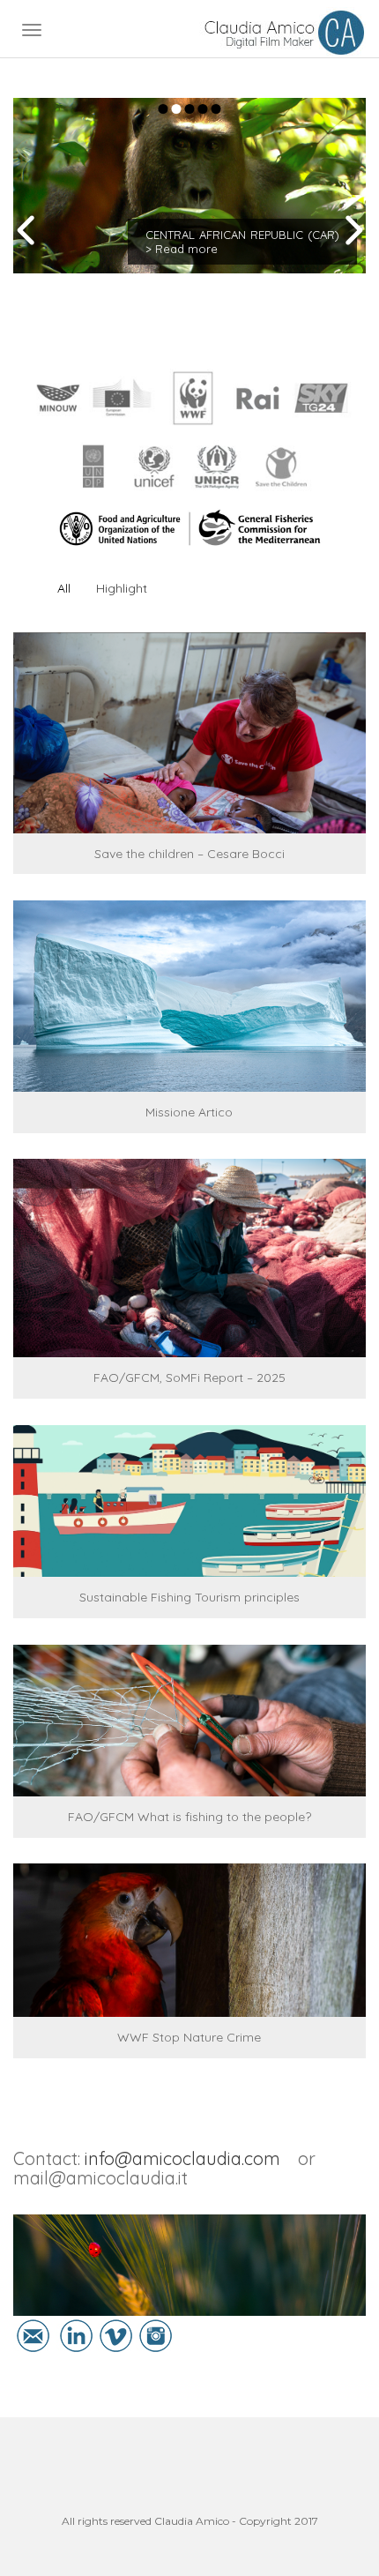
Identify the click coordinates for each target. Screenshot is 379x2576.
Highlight (122, 588)
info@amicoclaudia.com (182, 2158)
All (64, 588)
